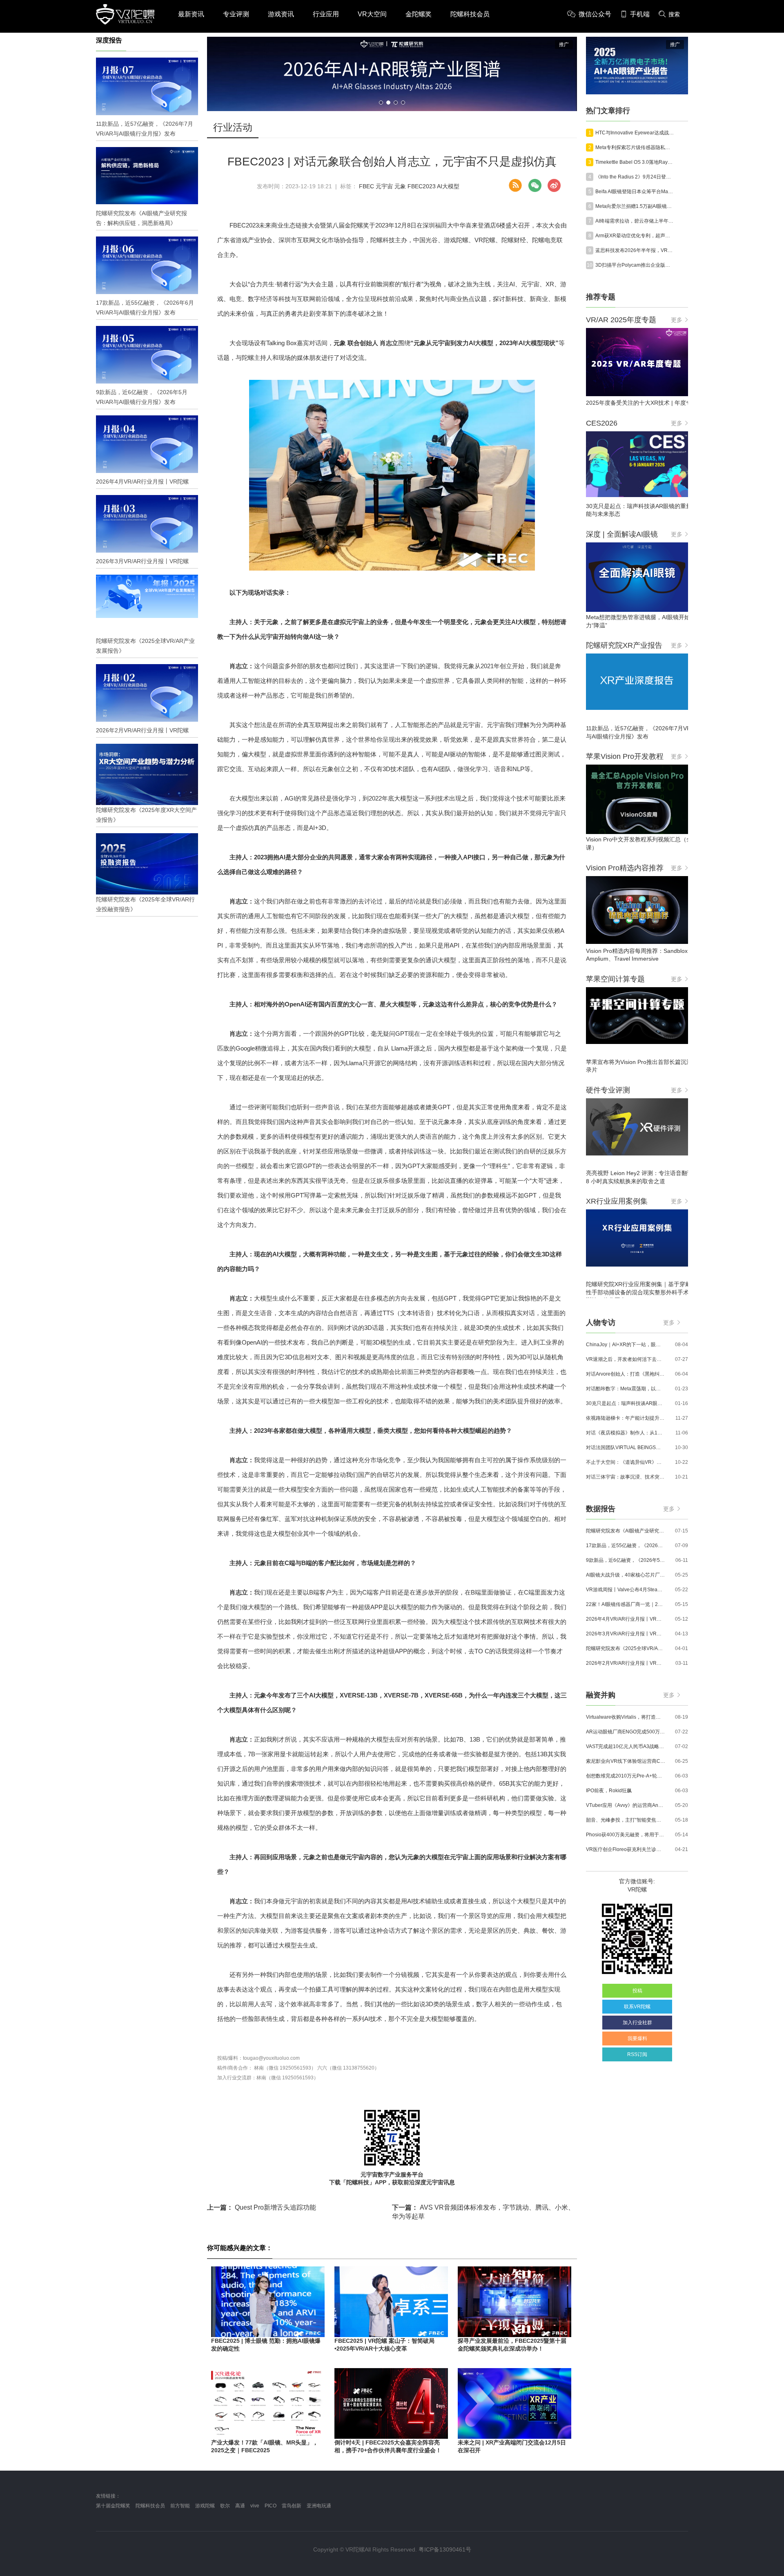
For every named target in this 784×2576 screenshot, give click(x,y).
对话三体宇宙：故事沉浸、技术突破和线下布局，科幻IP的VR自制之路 (626, 1477)
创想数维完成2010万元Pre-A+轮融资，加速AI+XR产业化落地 (626, 1776)
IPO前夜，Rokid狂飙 (609, 1791)
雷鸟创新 (292, 2506)
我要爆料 (637, 2038)
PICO (271, 2506)
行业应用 (326, 14)
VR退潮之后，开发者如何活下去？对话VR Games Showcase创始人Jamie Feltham (626, 1359)
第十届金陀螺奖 (113, 2506)
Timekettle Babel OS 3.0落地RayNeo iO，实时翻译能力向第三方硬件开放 (635, 162)
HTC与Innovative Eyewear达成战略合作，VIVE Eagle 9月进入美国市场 (635, 133)
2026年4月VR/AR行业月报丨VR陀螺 (626, 1619)
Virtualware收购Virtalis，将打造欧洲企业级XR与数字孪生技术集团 (626, 1717)
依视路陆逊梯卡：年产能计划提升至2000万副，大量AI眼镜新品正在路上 (626, 1418)
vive (255, 2506)
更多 (677, 320)
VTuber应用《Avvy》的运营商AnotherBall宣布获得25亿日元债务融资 (626, 1805)
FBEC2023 (422, 186)
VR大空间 (372, 14)
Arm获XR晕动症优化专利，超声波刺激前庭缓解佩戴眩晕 (635, 236)
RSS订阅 (637, 2054)
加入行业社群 (637, 2023)
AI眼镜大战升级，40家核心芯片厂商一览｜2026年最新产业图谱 (626, 1575)
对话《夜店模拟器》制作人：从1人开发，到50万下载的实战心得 (626, 1433)
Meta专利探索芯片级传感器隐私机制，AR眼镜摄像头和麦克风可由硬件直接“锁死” (635, 147)
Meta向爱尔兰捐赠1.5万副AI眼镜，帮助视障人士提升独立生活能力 (635, 206)
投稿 (637, 1991)
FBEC (366, 186)
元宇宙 (384, 186)
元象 (400, 186)
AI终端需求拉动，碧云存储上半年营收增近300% (635, 221)
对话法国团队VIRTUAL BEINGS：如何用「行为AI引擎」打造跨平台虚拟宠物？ (626, 1447)
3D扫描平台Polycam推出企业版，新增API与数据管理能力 (635, 265)
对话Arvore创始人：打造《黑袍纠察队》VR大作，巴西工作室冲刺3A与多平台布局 (626, 1374)
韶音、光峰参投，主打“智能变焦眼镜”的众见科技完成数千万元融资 (626, 1820)
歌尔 (225, 2506)
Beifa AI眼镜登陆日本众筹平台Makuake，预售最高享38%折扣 (635, 192)
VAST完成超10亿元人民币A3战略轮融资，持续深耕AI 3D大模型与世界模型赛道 (626, 1746)
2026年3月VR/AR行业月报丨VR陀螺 (626, 1634)
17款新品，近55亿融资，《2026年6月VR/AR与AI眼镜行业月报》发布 (626, 1546)
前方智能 (180, 2506)
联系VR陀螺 (637, 2007)
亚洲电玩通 (319, 2506)
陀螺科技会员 (470, 14)
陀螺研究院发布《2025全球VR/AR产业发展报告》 (626, 1648)
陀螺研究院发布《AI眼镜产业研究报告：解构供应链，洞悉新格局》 (626, 1531)
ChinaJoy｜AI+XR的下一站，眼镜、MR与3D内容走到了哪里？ (626, 1345)
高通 (240, 2506)
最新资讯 (191, 14)
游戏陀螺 (205, 2506)
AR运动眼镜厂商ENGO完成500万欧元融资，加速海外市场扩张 (626, 1732)
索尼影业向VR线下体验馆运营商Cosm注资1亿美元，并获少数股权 (626, 1761)
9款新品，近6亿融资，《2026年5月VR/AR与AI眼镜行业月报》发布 (626, 1560)
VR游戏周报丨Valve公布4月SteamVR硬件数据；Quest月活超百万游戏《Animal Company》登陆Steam (626, 1590)
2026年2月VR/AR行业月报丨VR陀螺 (626, 1663)
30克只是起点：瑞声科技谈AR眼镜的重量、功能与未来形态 (626, 1403)
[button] (381, 103)
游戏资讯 (281, 14)
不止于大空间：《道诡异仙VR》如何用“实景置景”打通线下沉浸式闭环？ (626, 1462)
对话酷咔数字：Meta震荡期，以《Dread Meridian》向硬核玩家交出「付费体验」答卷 (626, 1389)
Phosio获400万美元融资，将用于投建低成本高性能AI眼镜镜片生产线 (626, 1835)
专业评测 (236, 14)
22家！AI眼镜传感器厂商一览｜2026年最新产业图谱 (626, 1604)
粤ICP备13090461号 (445, 2549)
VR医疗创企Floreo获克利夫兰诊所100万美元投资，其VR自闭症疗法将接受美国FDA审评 (626, 1849)
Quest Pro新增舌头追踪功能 (262, 2207)
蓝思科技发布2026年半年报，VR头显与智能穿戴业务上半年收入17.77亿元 (635, 250)
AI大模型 (448, 186)
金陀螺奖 (419, 14)
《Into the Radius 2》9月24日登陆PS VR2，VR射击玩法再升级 (635, 177)
